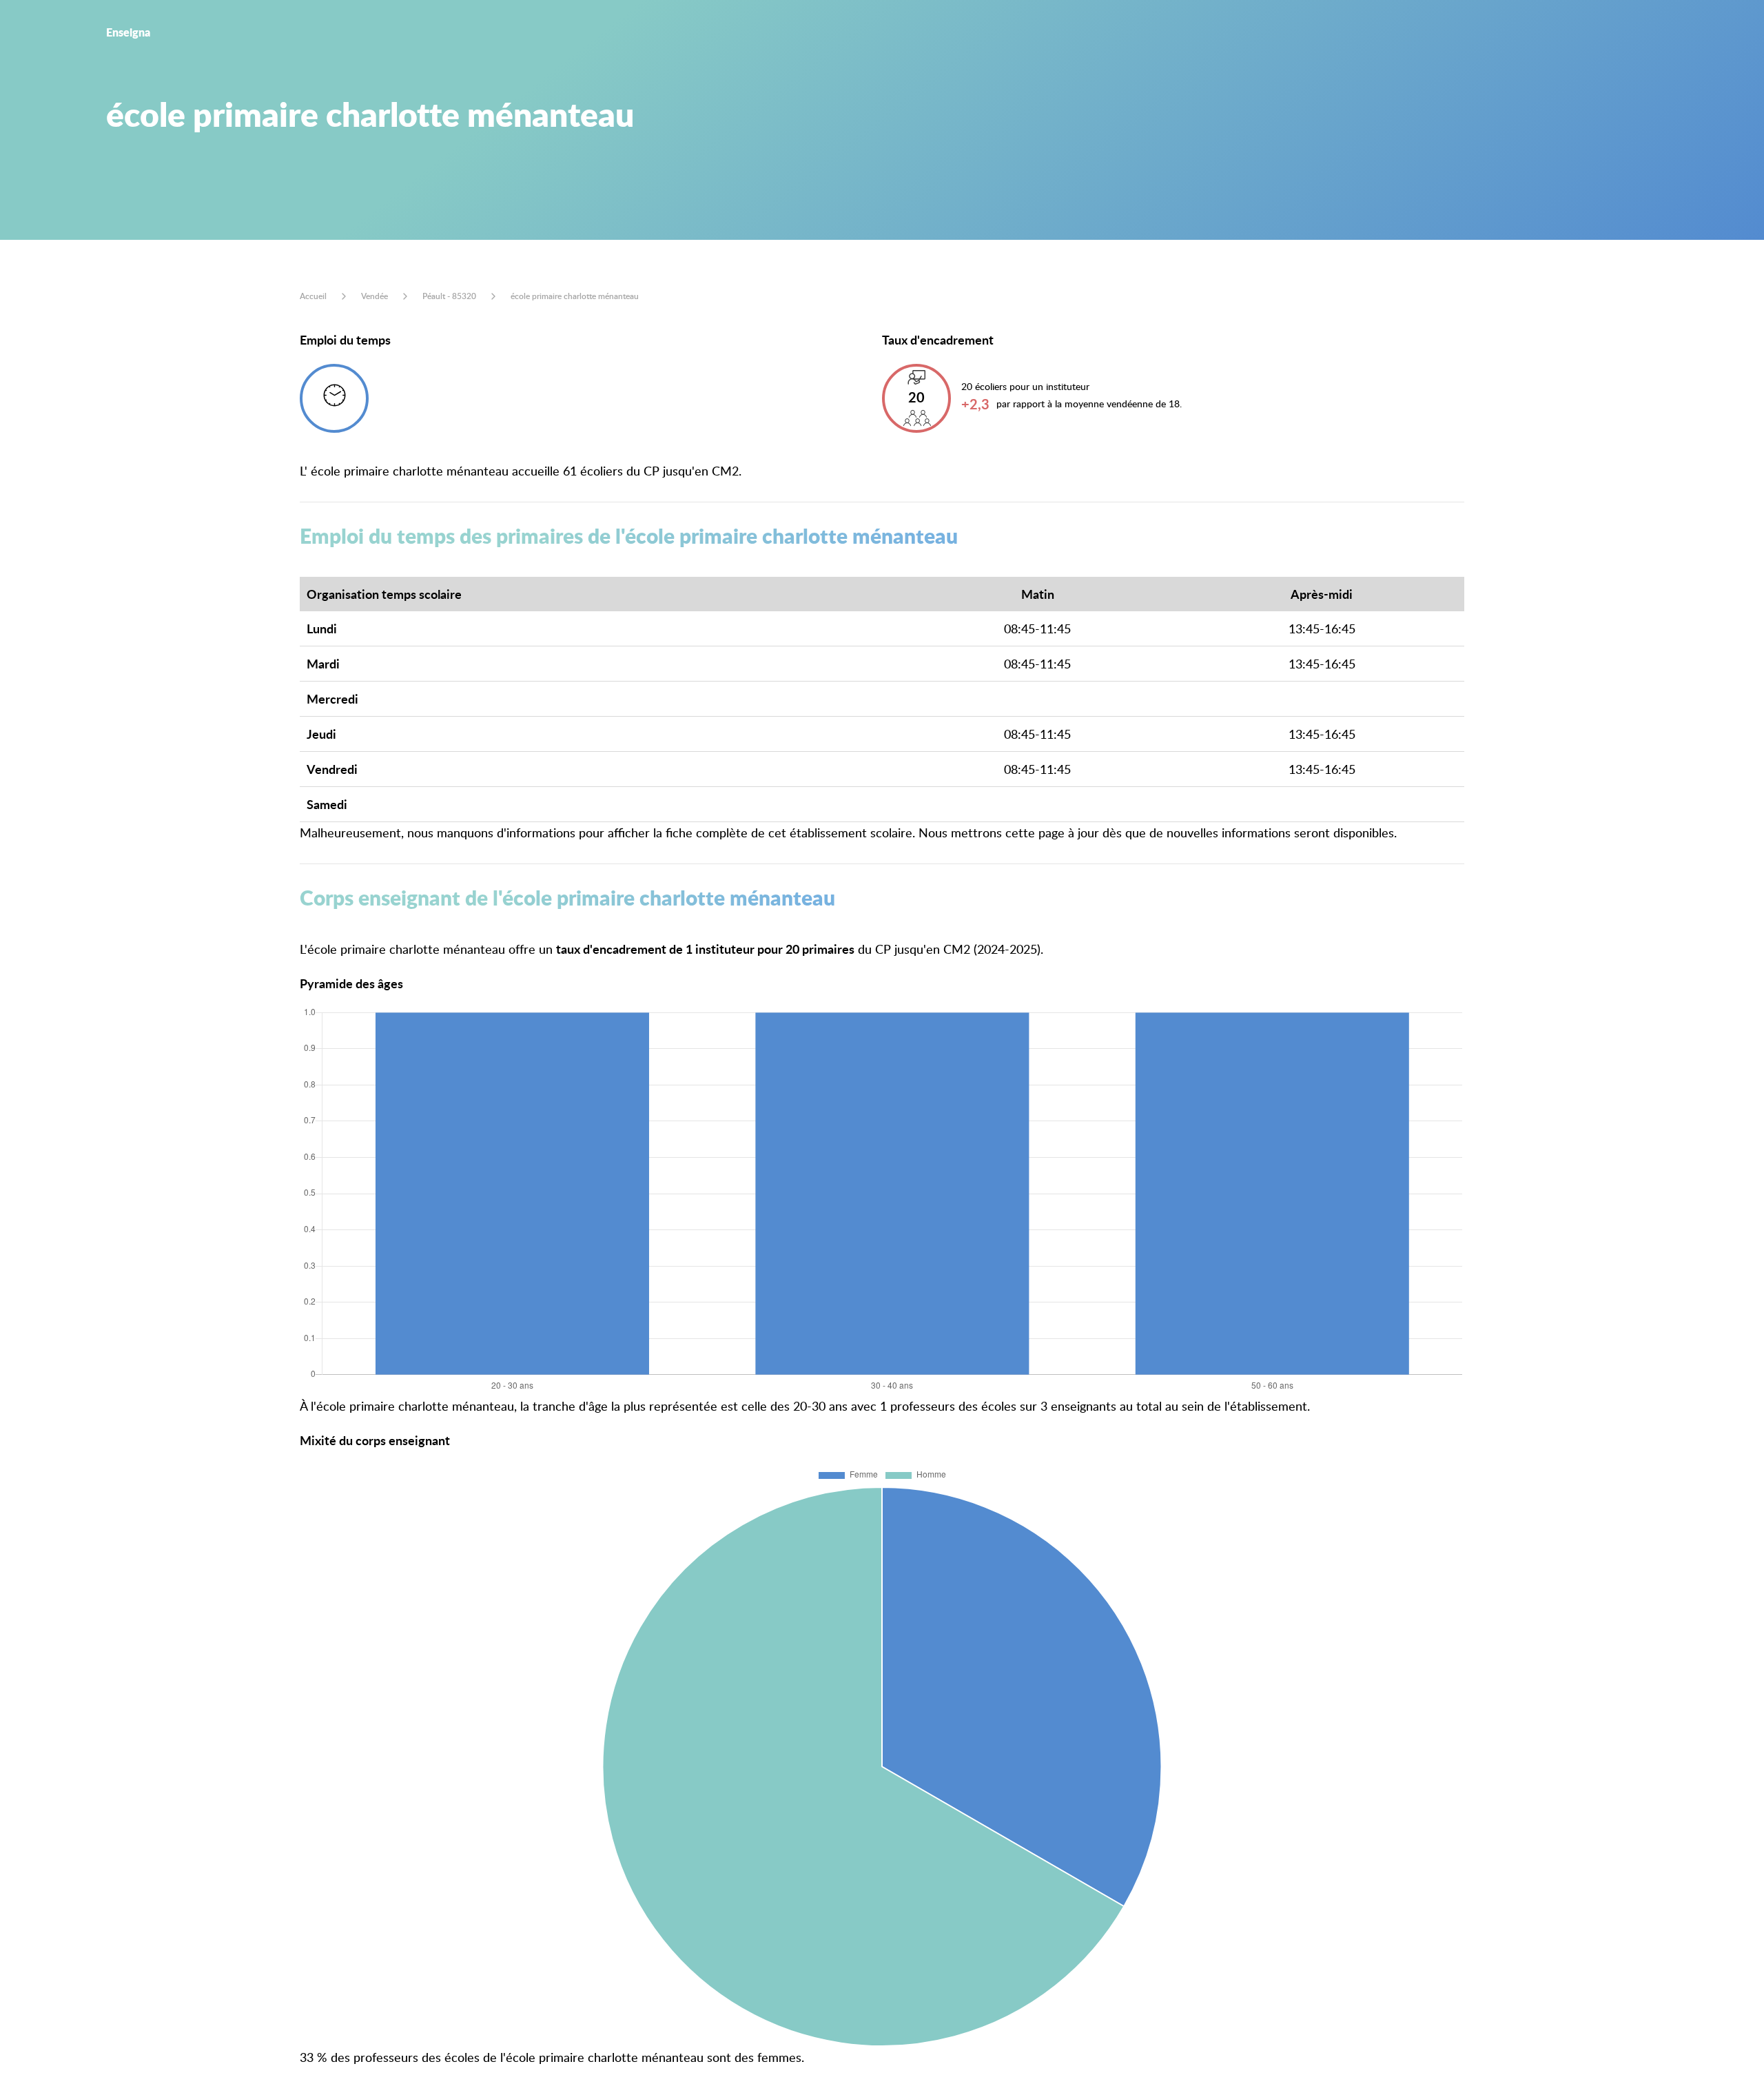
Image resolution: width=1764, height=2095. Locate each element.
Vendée (375, 296)
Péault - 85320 (449, 296)
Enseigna (128, 32)
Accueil (313, 296)
